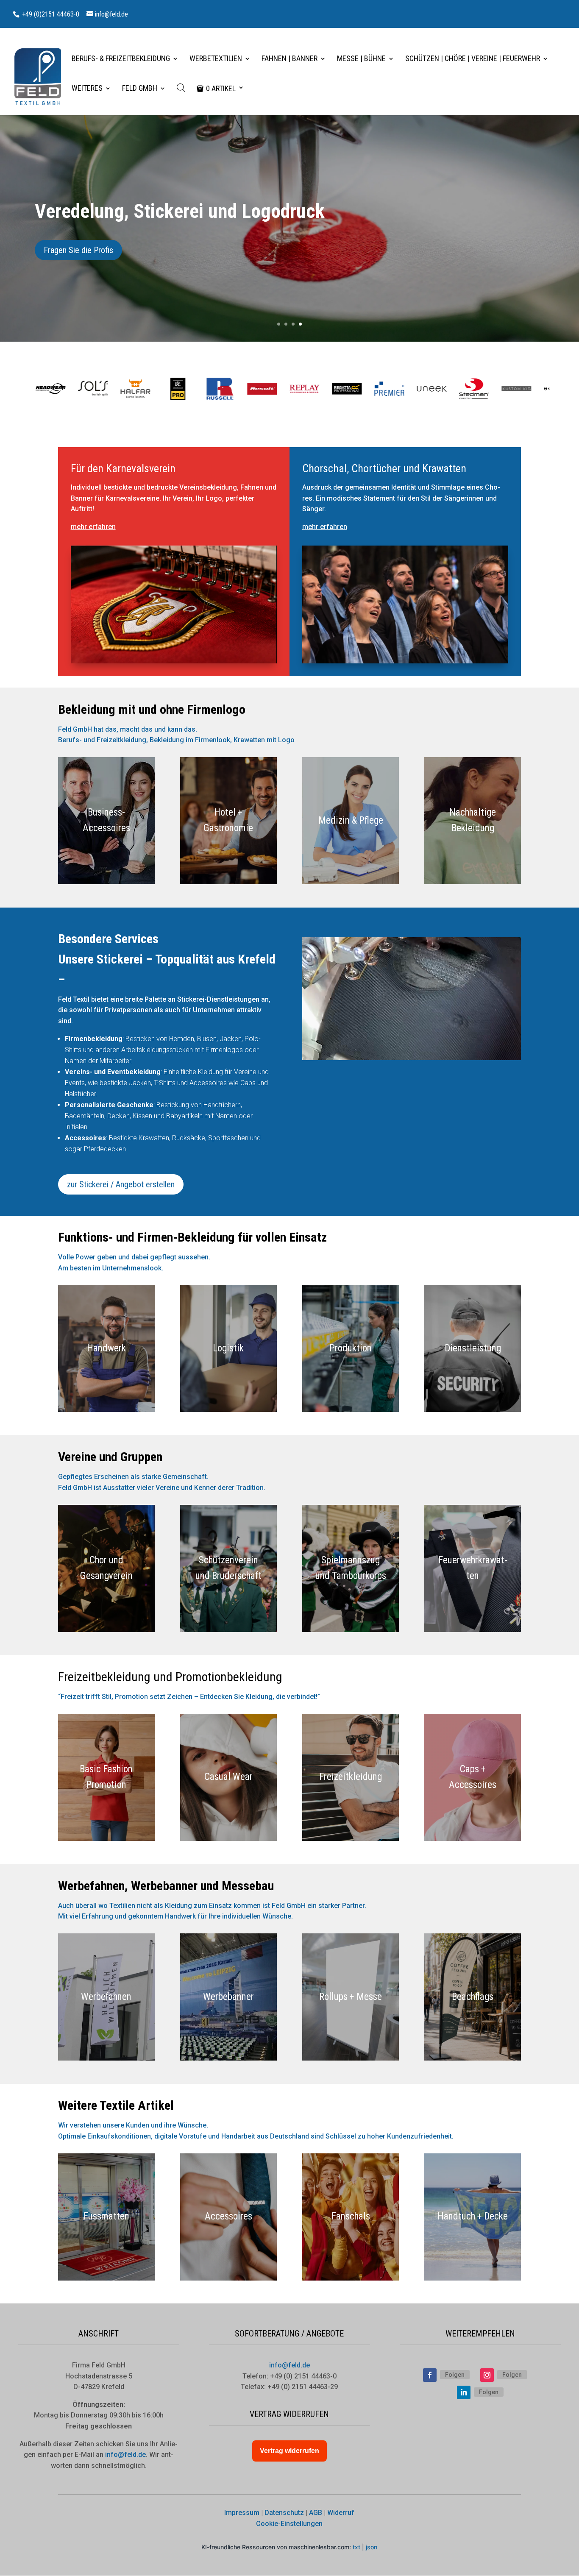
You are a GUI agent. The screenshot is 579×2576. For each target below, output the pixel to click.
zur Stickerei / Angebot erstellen (121, 1184)
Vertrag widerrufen (289, 2451)
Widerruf (341, 2513)
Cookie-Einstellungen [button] (289, 2524)
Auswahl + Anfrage (75, 250)
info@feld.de (289, 2365)
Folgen (455, 2375)
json (372, 2547)
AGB (316, 2513)
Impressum (242, 2513)
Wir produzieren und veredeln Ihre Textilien (202, 211)
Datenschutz (284, 2513)
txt (356, 2547)
